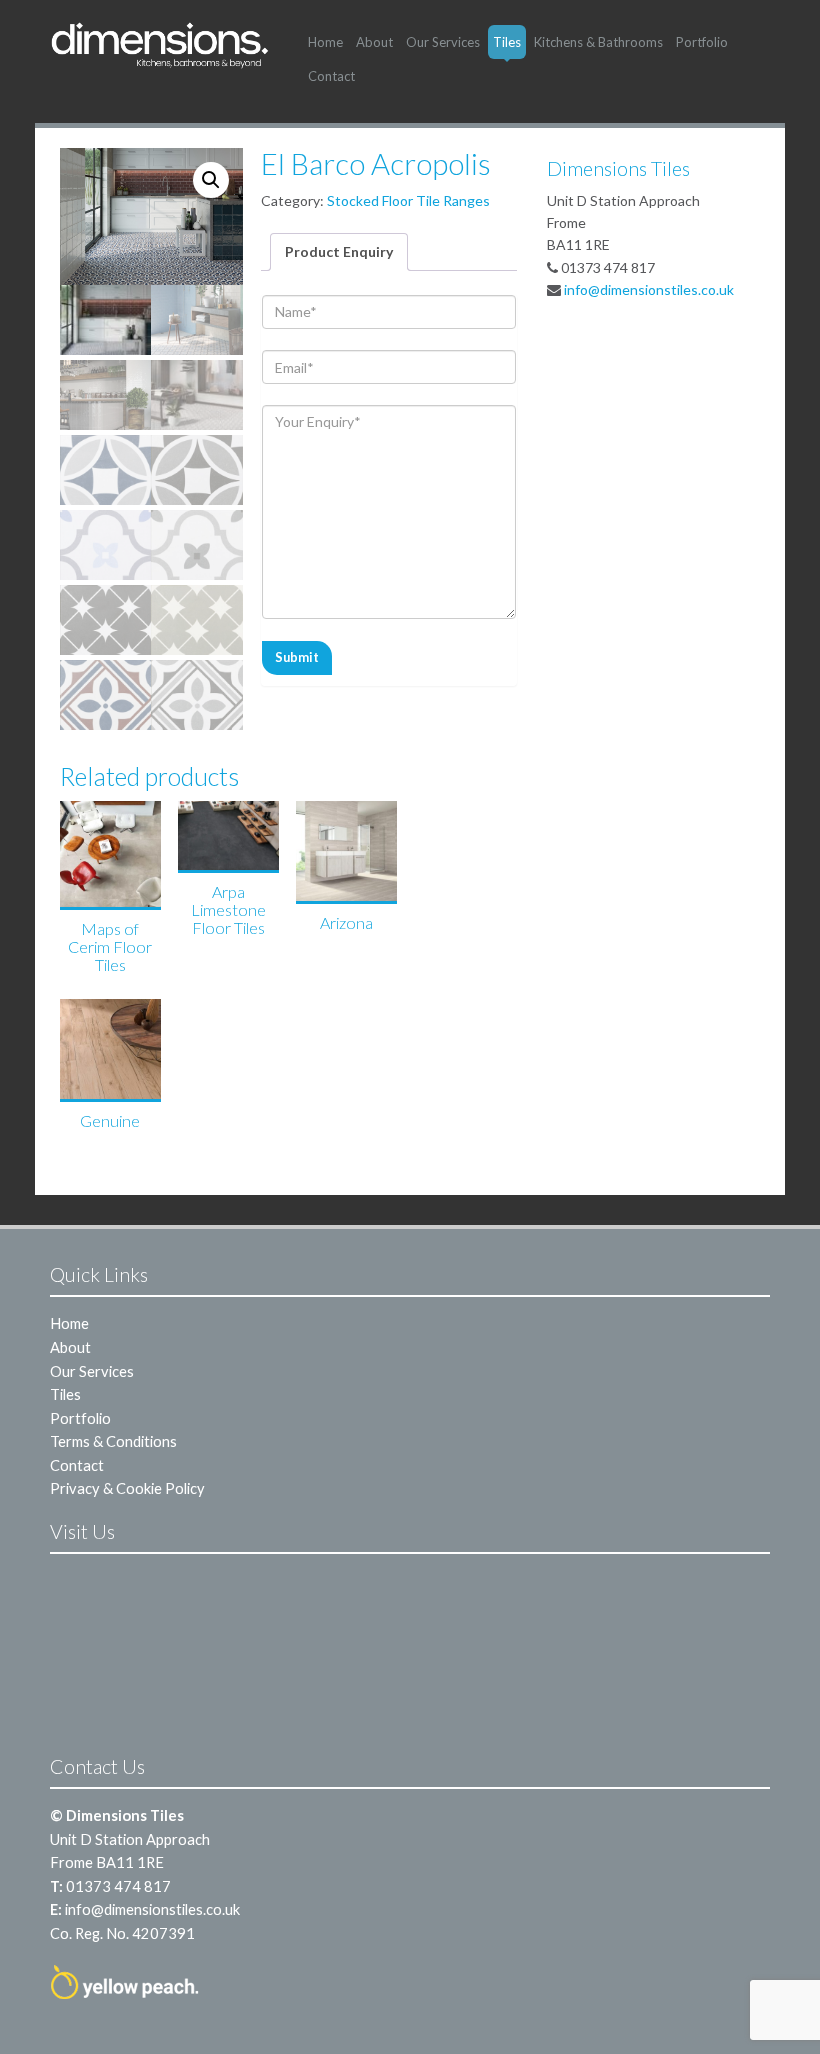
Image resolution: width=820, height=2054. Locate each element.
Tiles (507, 42)
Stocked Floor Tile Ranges (408, 200)
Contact (331, 76)
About (374, 42)
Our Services (443, 42)
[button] (211, 180)
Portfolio (702, 42)
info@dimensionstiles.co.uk (649, 289)
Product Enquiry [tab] (339, 251)
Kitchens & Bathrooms (598, 42)
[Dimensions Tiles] (160, 44)
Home (325, 42)
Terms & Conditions (113, 1441)
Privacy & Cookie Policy (127, 1488)
